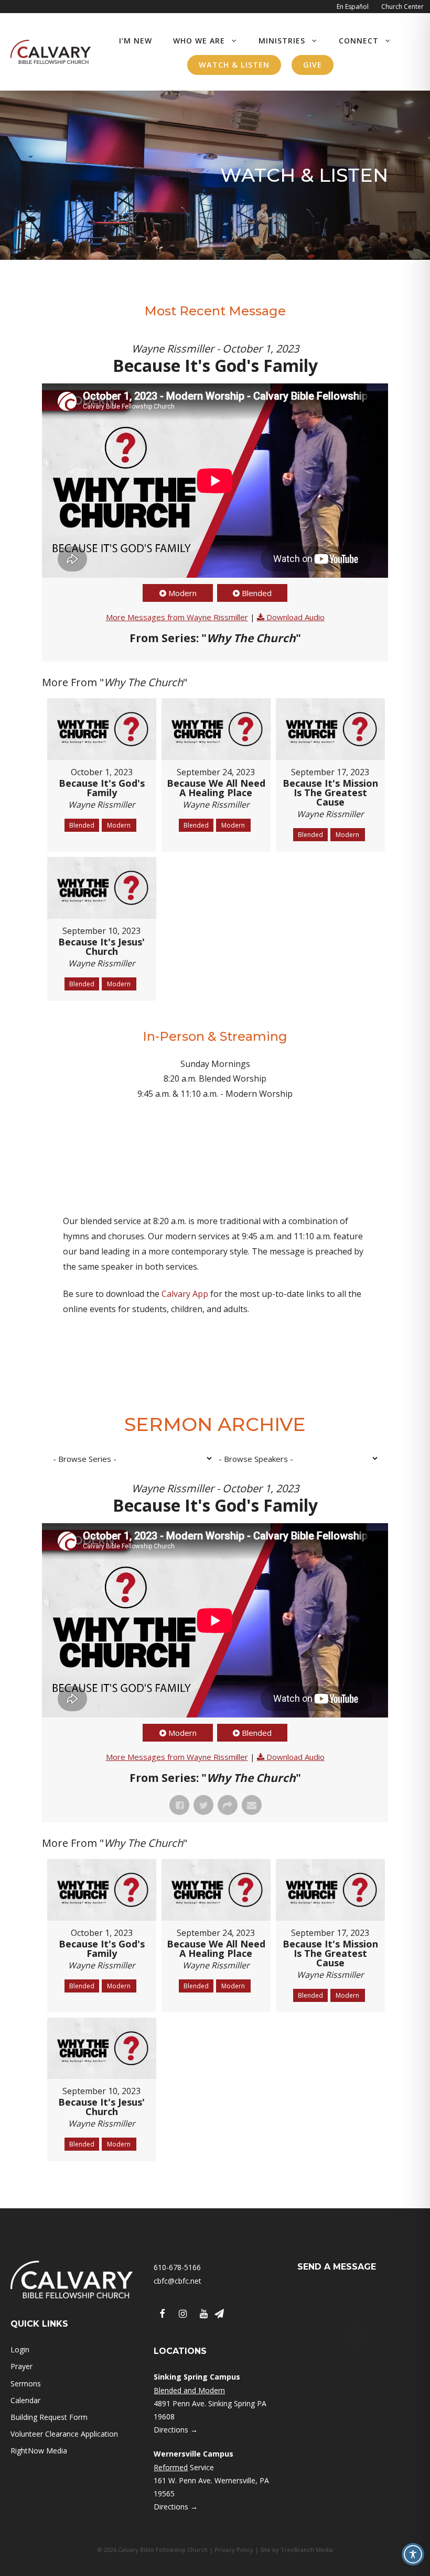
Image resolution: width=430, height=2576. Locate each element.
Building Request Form (49, 2417)
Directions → (176, 2430)
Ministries (282, 41)
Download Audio (295, 617)
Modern (182, 593)
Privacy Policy (234, 2550)
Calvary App (185, 1294)
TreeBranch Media (307, 2550)
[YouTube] (204, 2314)
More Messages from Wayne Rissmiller (177, 617)
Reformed (171, 2467)
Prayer (21, 2366)
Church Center (402, 7)
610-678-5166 (177, 2267)
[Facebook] (162, 2314)
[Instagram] (183, 2314)
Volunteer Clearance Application (64, 2434)
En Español (353, 7)
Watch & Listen (234, 65)
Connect (359, 41)
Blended (257, 593)
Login (20, 2349)
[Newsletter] (219, 2314)
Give (313, 65)
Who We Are (199, 41)
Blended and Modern (189, 2390)
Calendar (25, 2400)
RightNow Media (39, 2451)
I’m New (136, 41)
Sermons (26, 2384)
